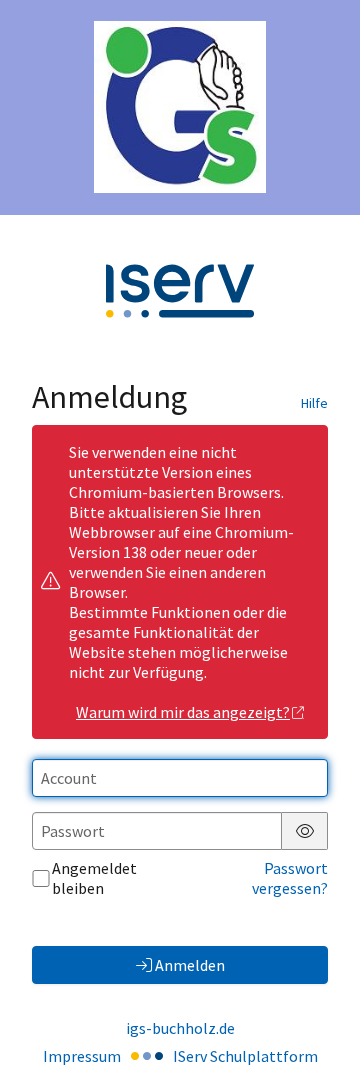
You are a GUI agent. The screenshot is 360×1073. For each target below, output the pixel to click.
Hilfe (314, 403)
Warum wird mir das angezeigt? (183, 712)
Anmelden (190, 965)
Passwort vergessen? (290, 878)
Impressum (82, 1056)
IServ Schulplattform (245, 1056)
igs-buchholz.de (180, 1028)
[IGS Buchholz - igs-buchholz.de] (180, 107)
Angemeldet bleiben (94, 878)
